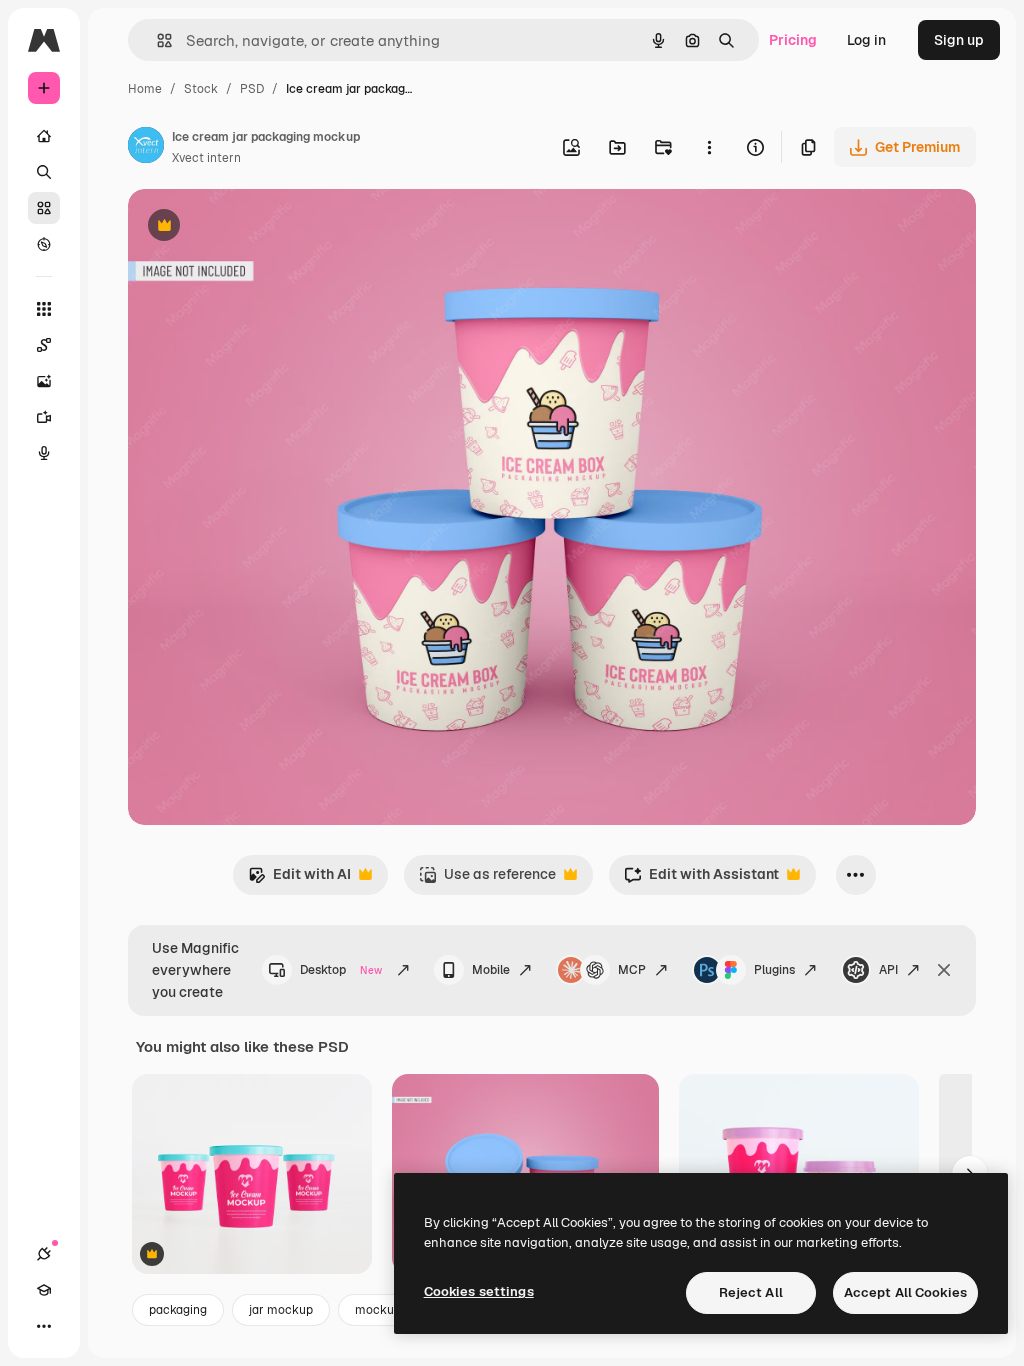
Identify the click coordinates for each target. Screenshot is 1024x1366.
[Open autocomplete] (156, 40)
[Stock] (44, 208)
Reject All (751, 1292)
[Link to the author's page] (146, 148)
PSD (252, 89)
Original (256, 227)
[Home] (44, 136)
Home (145, 89)
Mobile (491, 970)
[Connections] (44, 1254)
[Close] (944, 970)
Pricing (793, 40)
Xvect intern (206, 158)
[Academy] (44, 1290)
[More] (44, 1326)
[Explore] (44, 244)
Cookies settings (479, 1291)
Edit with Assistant (701, 879)
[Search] (44, 172)
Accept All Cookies (905, 1292)
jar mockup (281, 1310)
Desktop (341, 970)
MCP (632, 970)
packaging (178, 1310)
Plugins (774, 970)
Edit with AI (299, 879)
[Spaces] (44, 345)
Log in (866, 40)
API (888, 970)
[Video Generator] (44, 417)
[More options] (709, 147)
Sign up (959, 40)
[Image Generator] (44, 381)
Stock (201, 89)
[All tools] (44, 309)
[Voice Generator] (44, 453)
